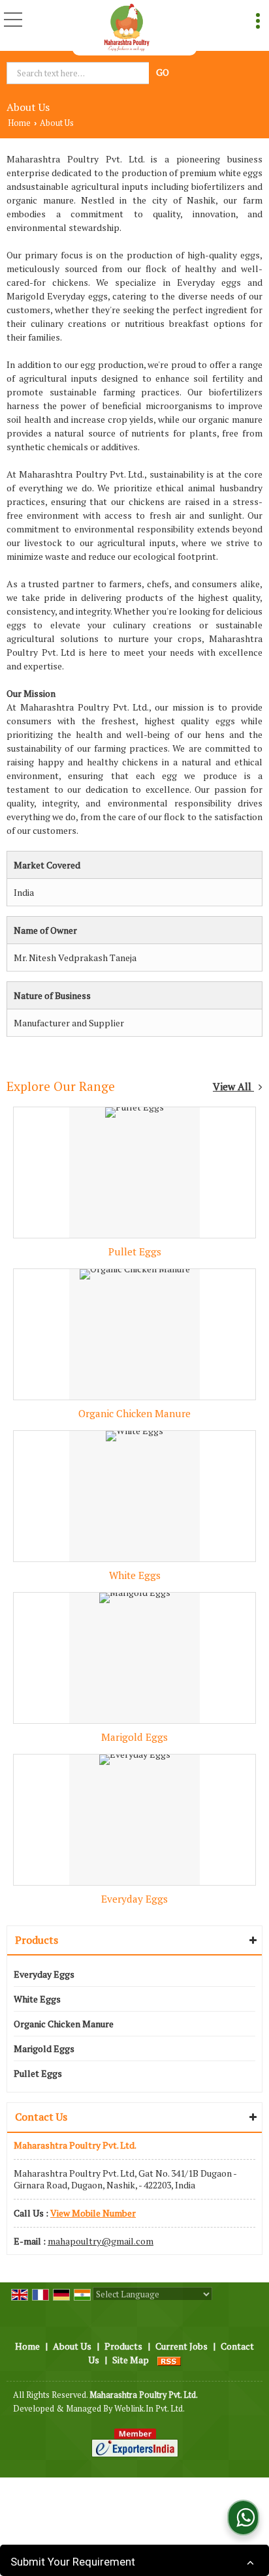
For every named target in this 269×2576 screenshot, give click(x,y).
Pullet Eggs (135, 1251)
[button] (93, 2213)
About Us (72, 2346)
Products (37, 1940)
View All (233, 1086)
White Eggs (135, 1575)
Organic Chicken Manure (134, 1413)
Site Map (131, 2360)
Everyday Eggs (134, 1899)
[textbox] (79, 73)
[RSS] (169, 2360)
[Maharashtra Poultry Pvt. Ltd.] (126, 28)
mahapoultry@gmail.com (101, 2241)
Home (19, 123)
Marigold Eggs (134, 1737)
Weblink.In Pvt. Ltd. (150, 2409)
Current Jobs (182, 2346)
